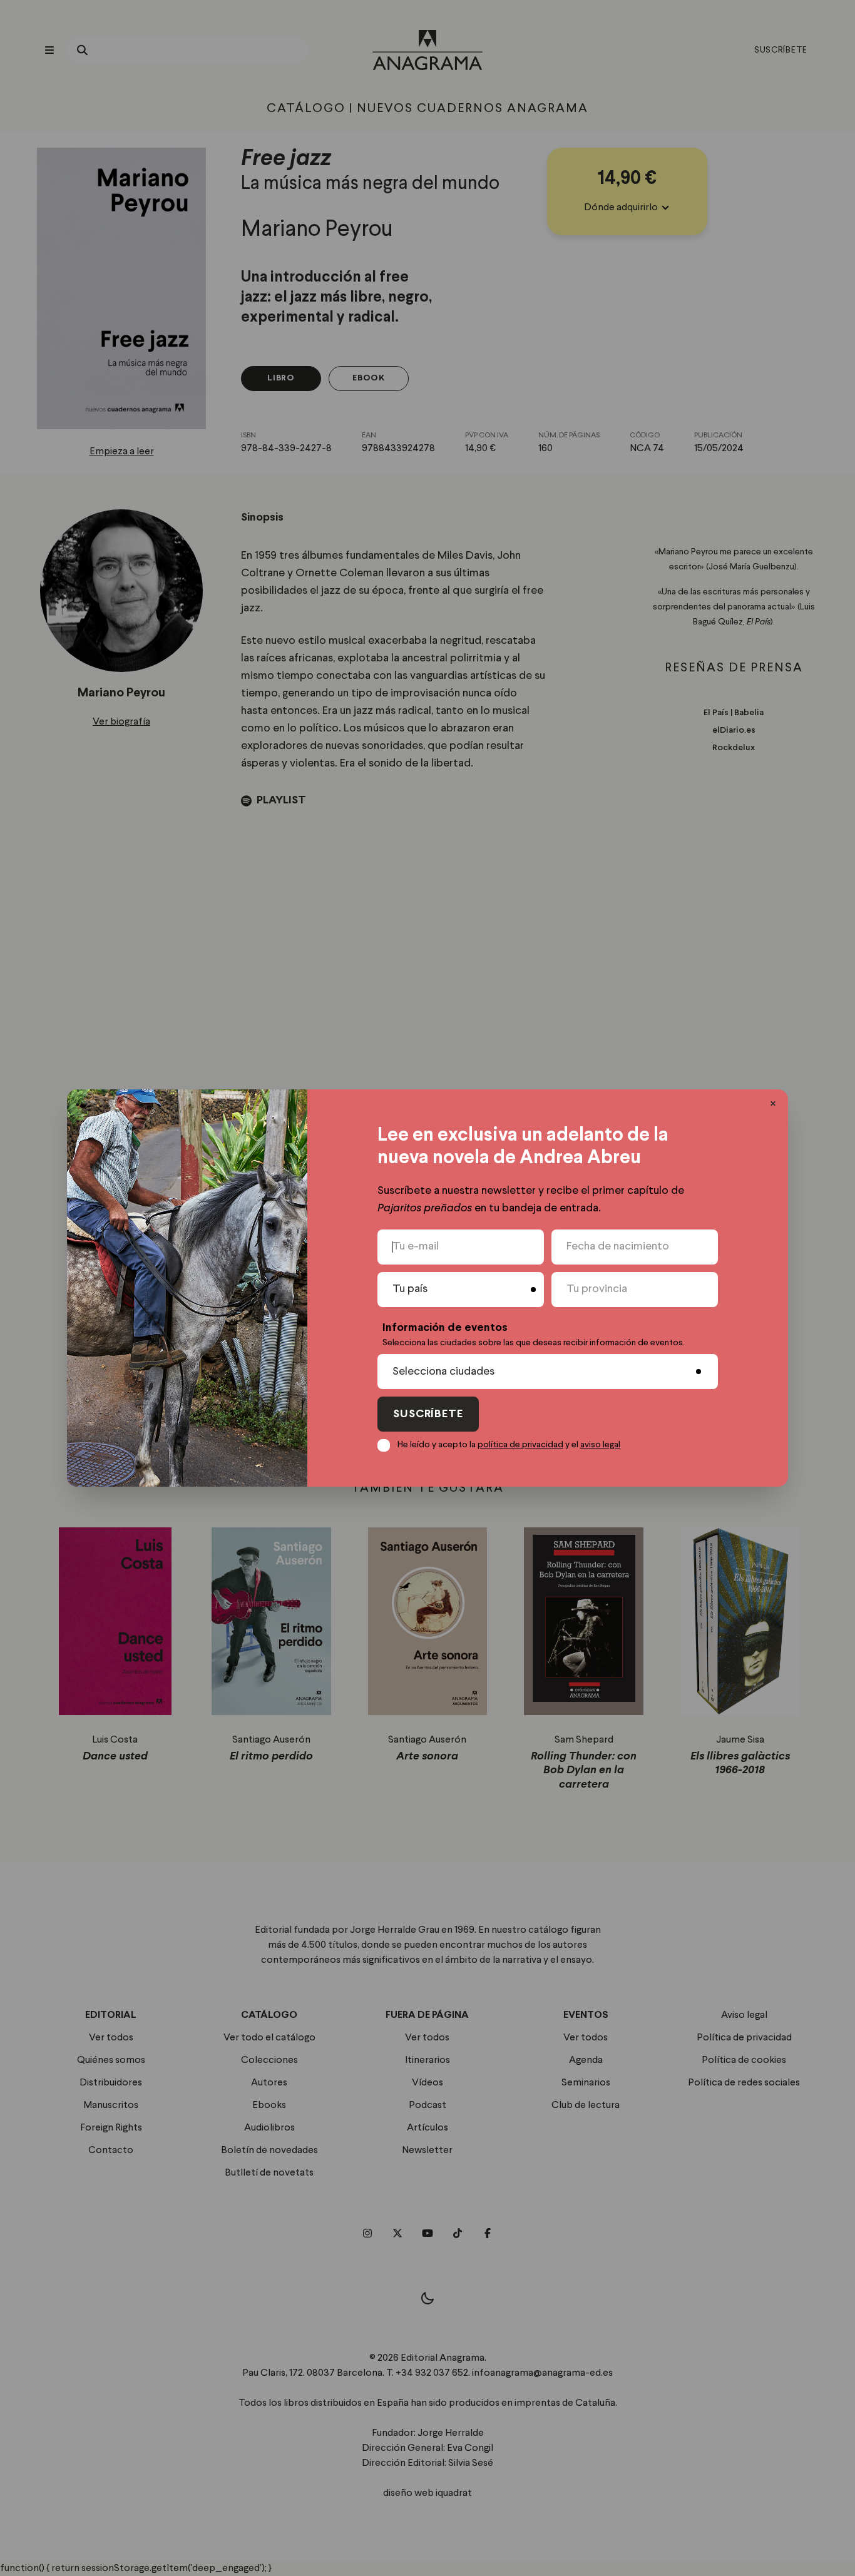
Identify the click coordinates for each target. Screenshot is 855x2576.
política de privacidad (520, 1445)
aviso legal (600, 1445)
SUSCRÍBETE (428, 1414)
